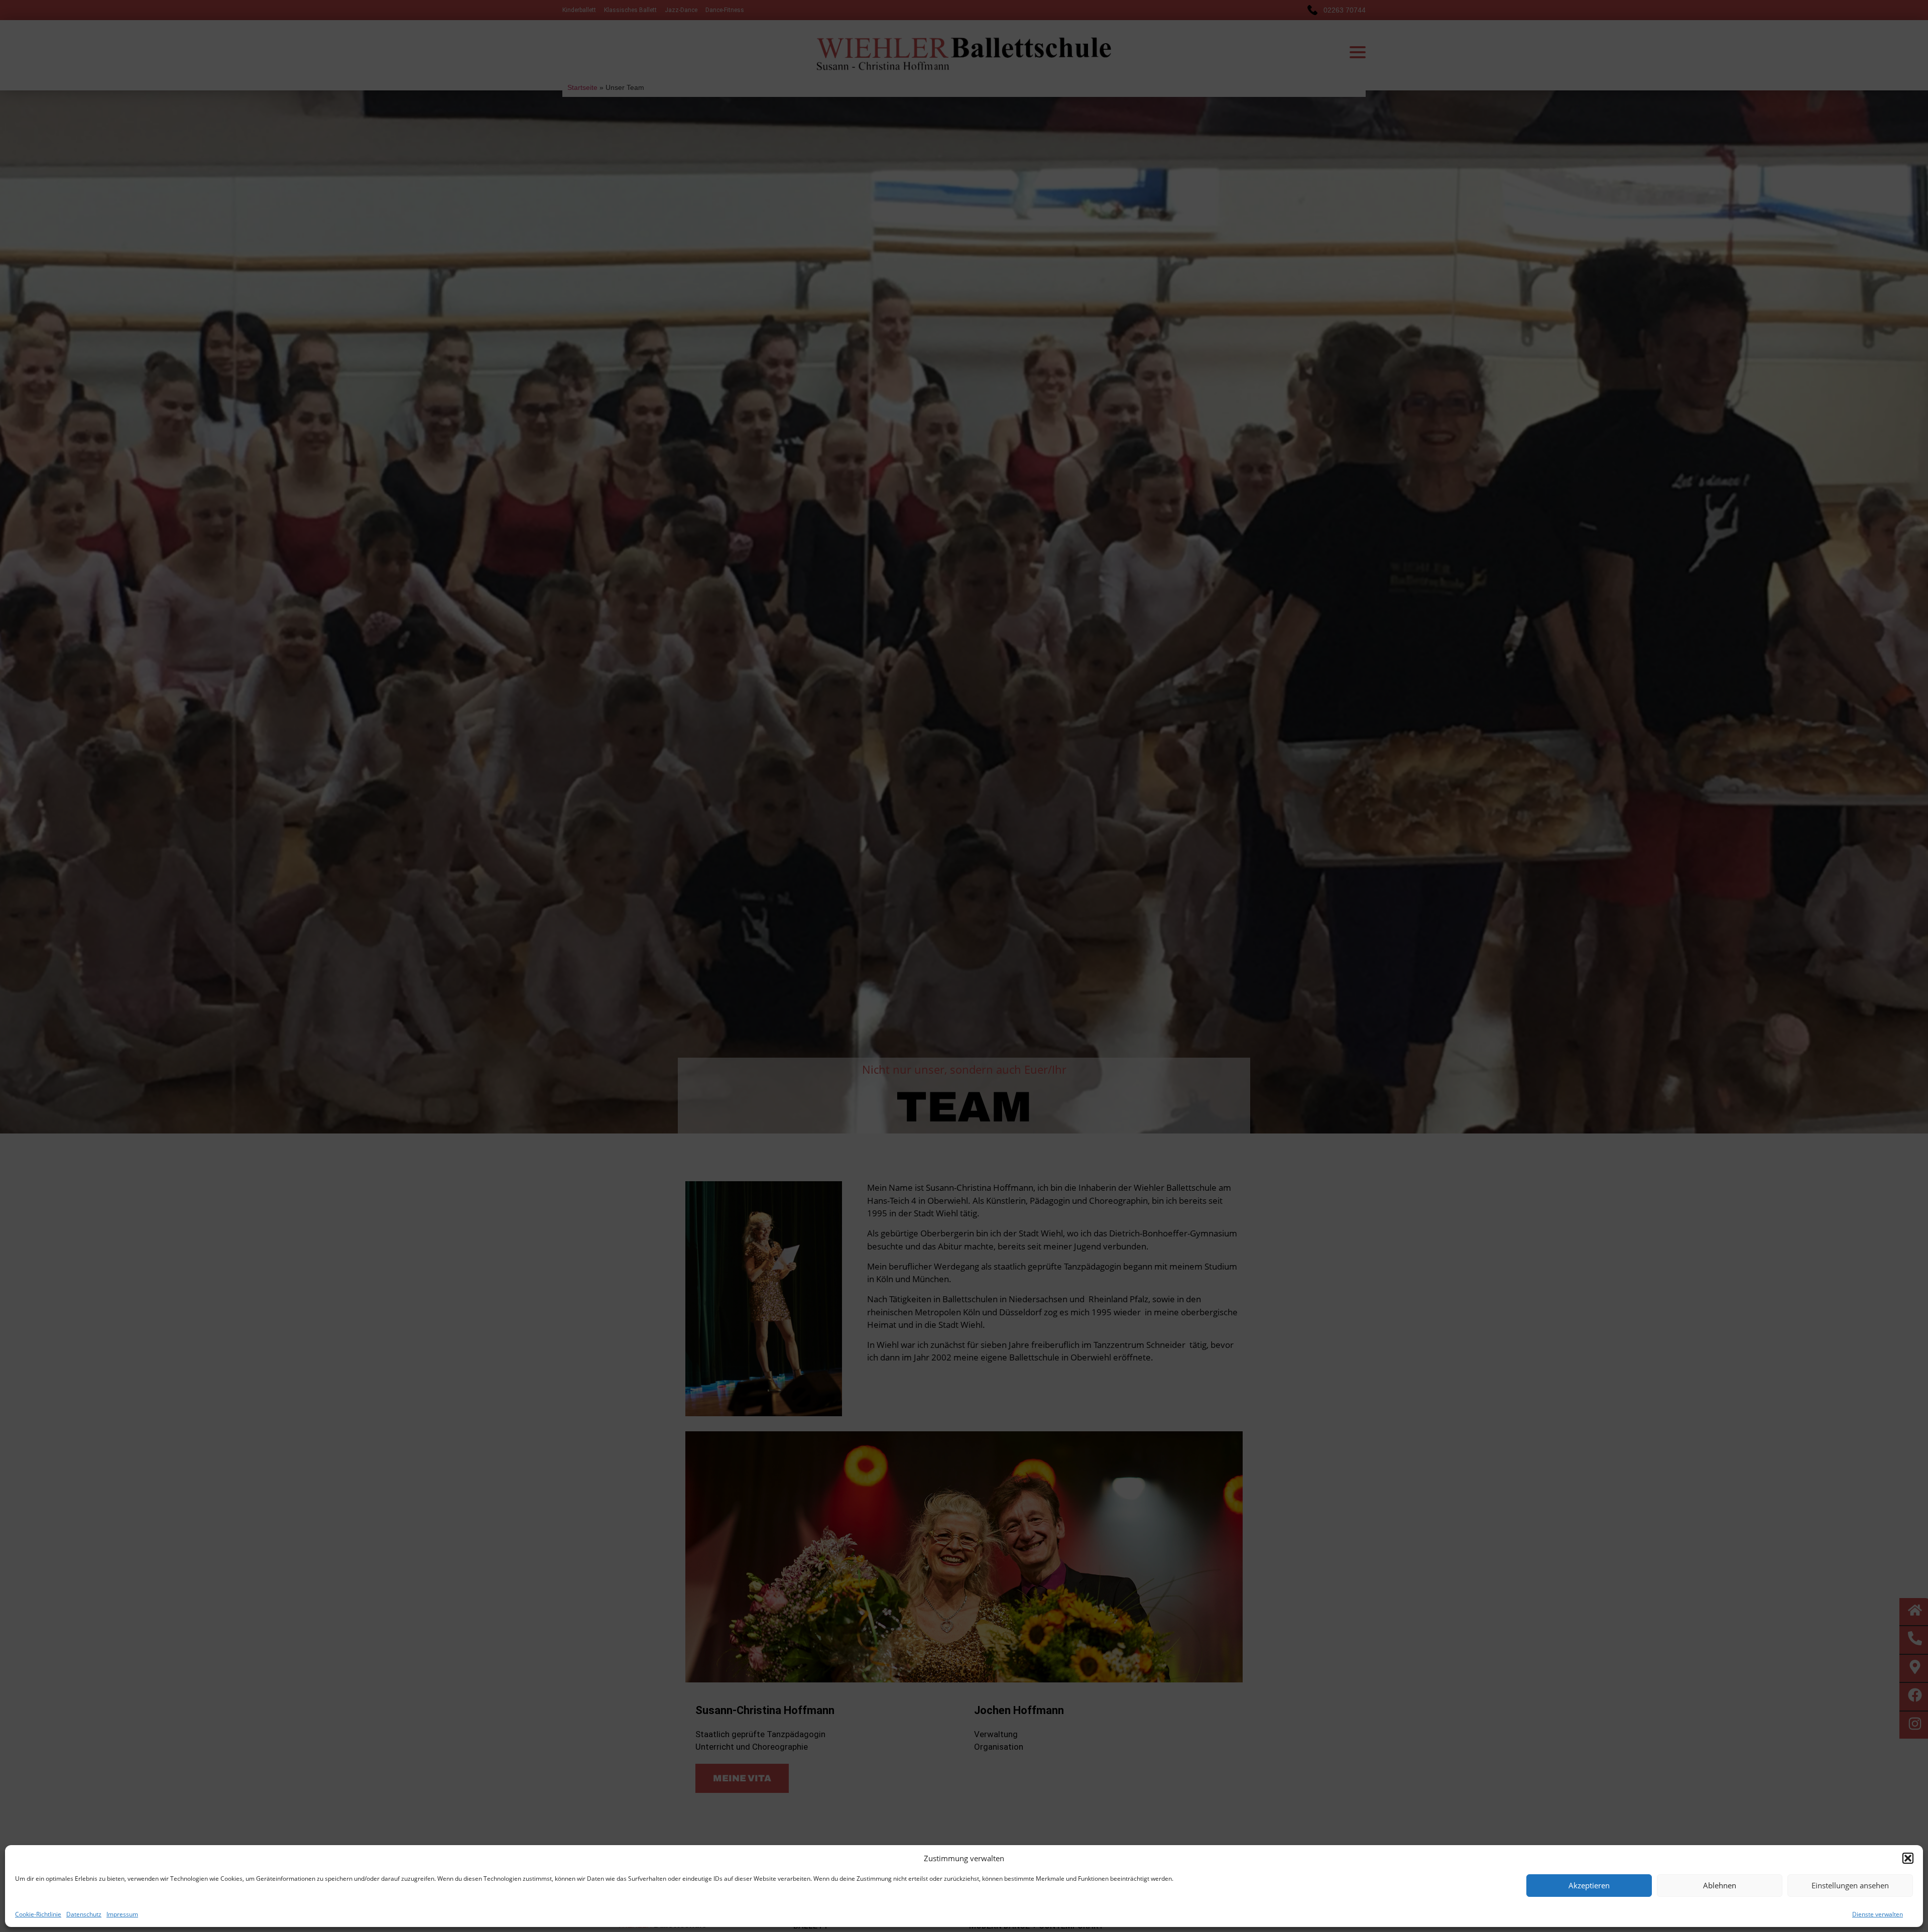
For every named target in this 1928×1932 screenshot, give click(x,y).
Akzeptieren (1589, 1885)
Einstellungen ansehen (1850, 1885)
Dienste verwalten (1878, 1914)
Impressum (122, 1914)
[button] (1908, 1858)
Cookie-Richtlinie (38, 1914)
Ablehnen (1720, 1885)
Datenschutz (84, 1914)
